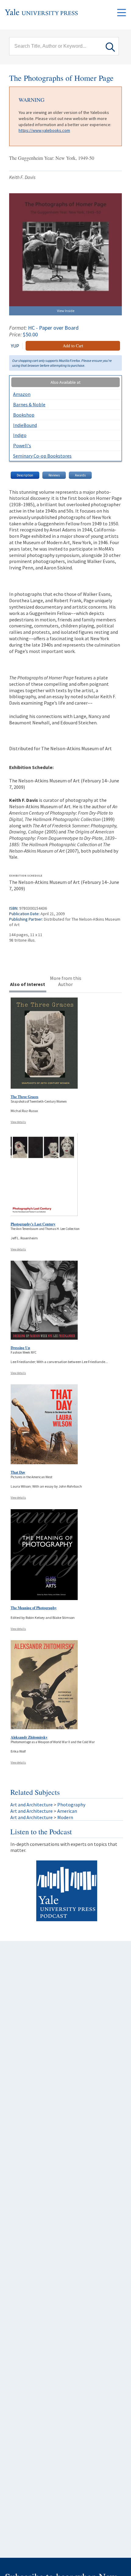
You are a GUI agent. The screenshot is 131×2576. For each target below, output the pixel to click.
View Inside (66, 311)
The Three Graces (25, 1097)
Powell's (22, 445)
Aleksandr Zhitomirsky (29, 1737)
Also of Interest (28, 984)
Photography (71, 1805)
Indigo (20, 435)
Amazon (22, 394)
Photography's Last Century (33, 1224)
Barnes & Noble (29, 404)
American (67, 1811)
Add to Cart (73, 346)
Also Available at (65, 382)
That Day (18, 1472)
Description (25, 475)
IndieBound (25, 425)
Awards (80, 475)
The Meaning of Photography (34, 1608)
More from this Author (66, 981)
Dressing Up (20, 1348)
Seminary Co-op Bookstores (42, 456)
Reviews (54, 475)
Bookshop (24, 415)
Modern (65, 1817)
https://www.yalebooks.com (44, 130)
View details (18, 1122)
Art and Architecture (32, 1805)
